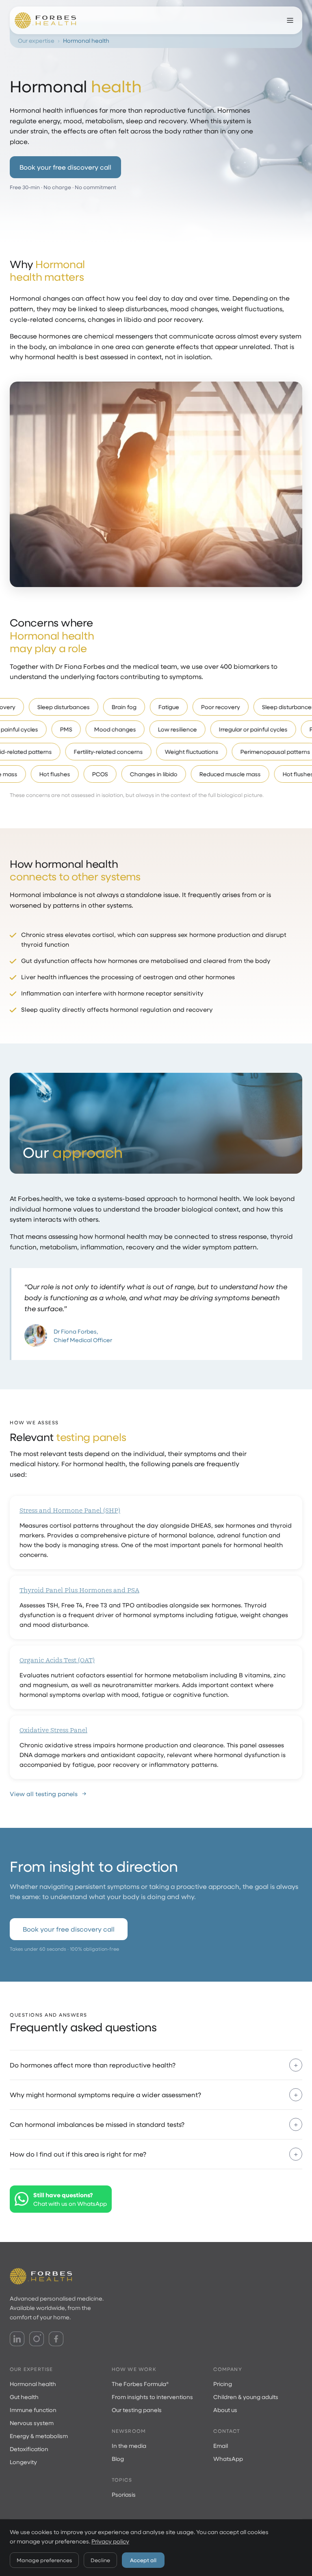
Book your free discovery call (65, 167)
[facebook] (56, 2339)
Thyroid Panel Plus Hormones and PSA (79, 1590)
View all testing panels (44, 1794)
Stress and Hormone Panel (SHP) (70, 1511)
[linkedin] (17, 2339)
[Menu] (290, 20)
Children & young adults (246, 2397)
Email (221, 2446)
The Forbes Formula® (140, 2384)
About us (225, 2410)
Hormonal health (33, 2384)
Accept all (143, 2560)
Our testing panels (137, 2410)
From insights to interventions (152, 2397)
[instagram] (37, 2339)
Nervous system (32, 2423)
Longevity (23, 2462)
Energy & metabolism (39, 2436)
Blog (118, 2459)
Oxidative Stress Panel (53, 1730)
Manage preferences (44, 2560)
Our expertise (36, 40)
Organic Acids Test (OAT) (57, 1660)
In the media (129, 2446)
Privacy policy (110, 2541)
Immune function (33, 2410)
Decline (100, 2560)
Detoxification (29, 2449)
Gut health (24, 2397)
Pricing (223, 2384)
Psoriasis (124, 2494)
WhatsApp (228, 2459)
